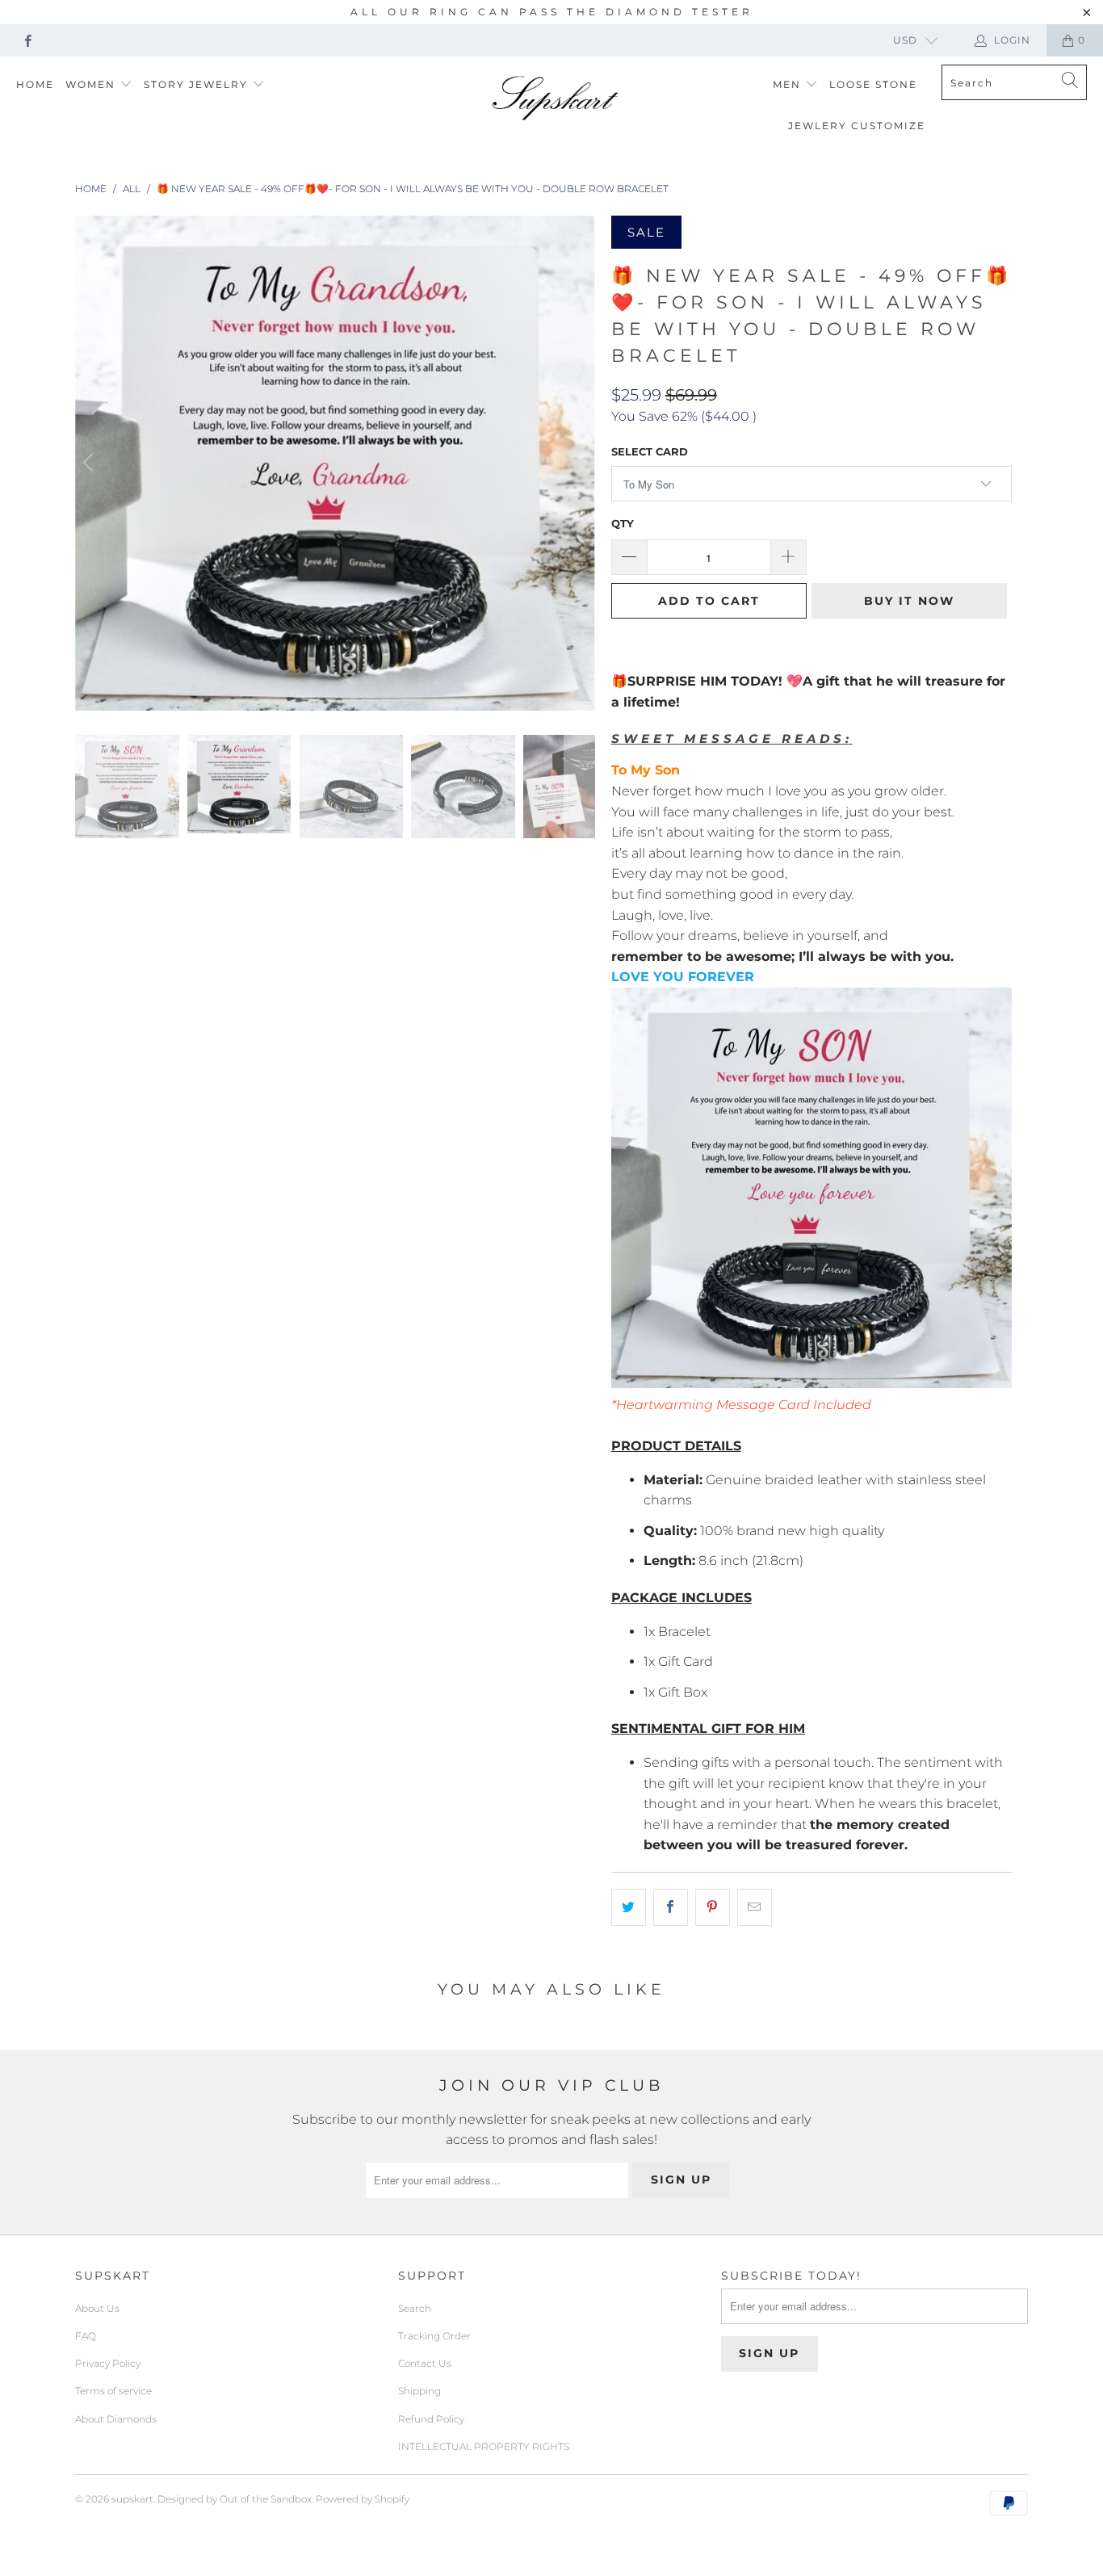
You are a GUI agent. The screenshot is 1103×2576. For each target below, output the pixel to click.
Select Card (650, 451)
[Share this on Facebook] (671, 1907)
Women (92, 84)
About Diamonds (116, 2419)
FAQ (86, 2336)
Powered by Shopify (363, 2499)
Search (415, 2308)
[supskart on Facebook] (27, 40)
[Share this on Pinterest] (713, 1907)
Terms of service (113, 2391)
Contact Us (425, 2363)
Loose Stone (873, 84)
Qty (623, 523)
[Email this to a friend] (755, 1907)
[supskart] (556, 99)
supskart (132, 2499)
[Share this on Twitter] (629, 1907)
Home (35, 84)
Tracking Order (434, 2336)
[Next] (580, 463)
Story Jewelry (198, 84)
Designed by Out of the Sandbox (235, 2499)
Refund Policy (431, 2419)
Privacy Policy (108, 2363)
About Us (97, 2308)
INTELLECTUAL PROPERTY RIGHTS (484, 2446)
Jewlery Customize (857, 126)
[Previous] (90, 463)
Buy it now (909, 601)
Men (789, 84)
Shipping (419, 2391)
